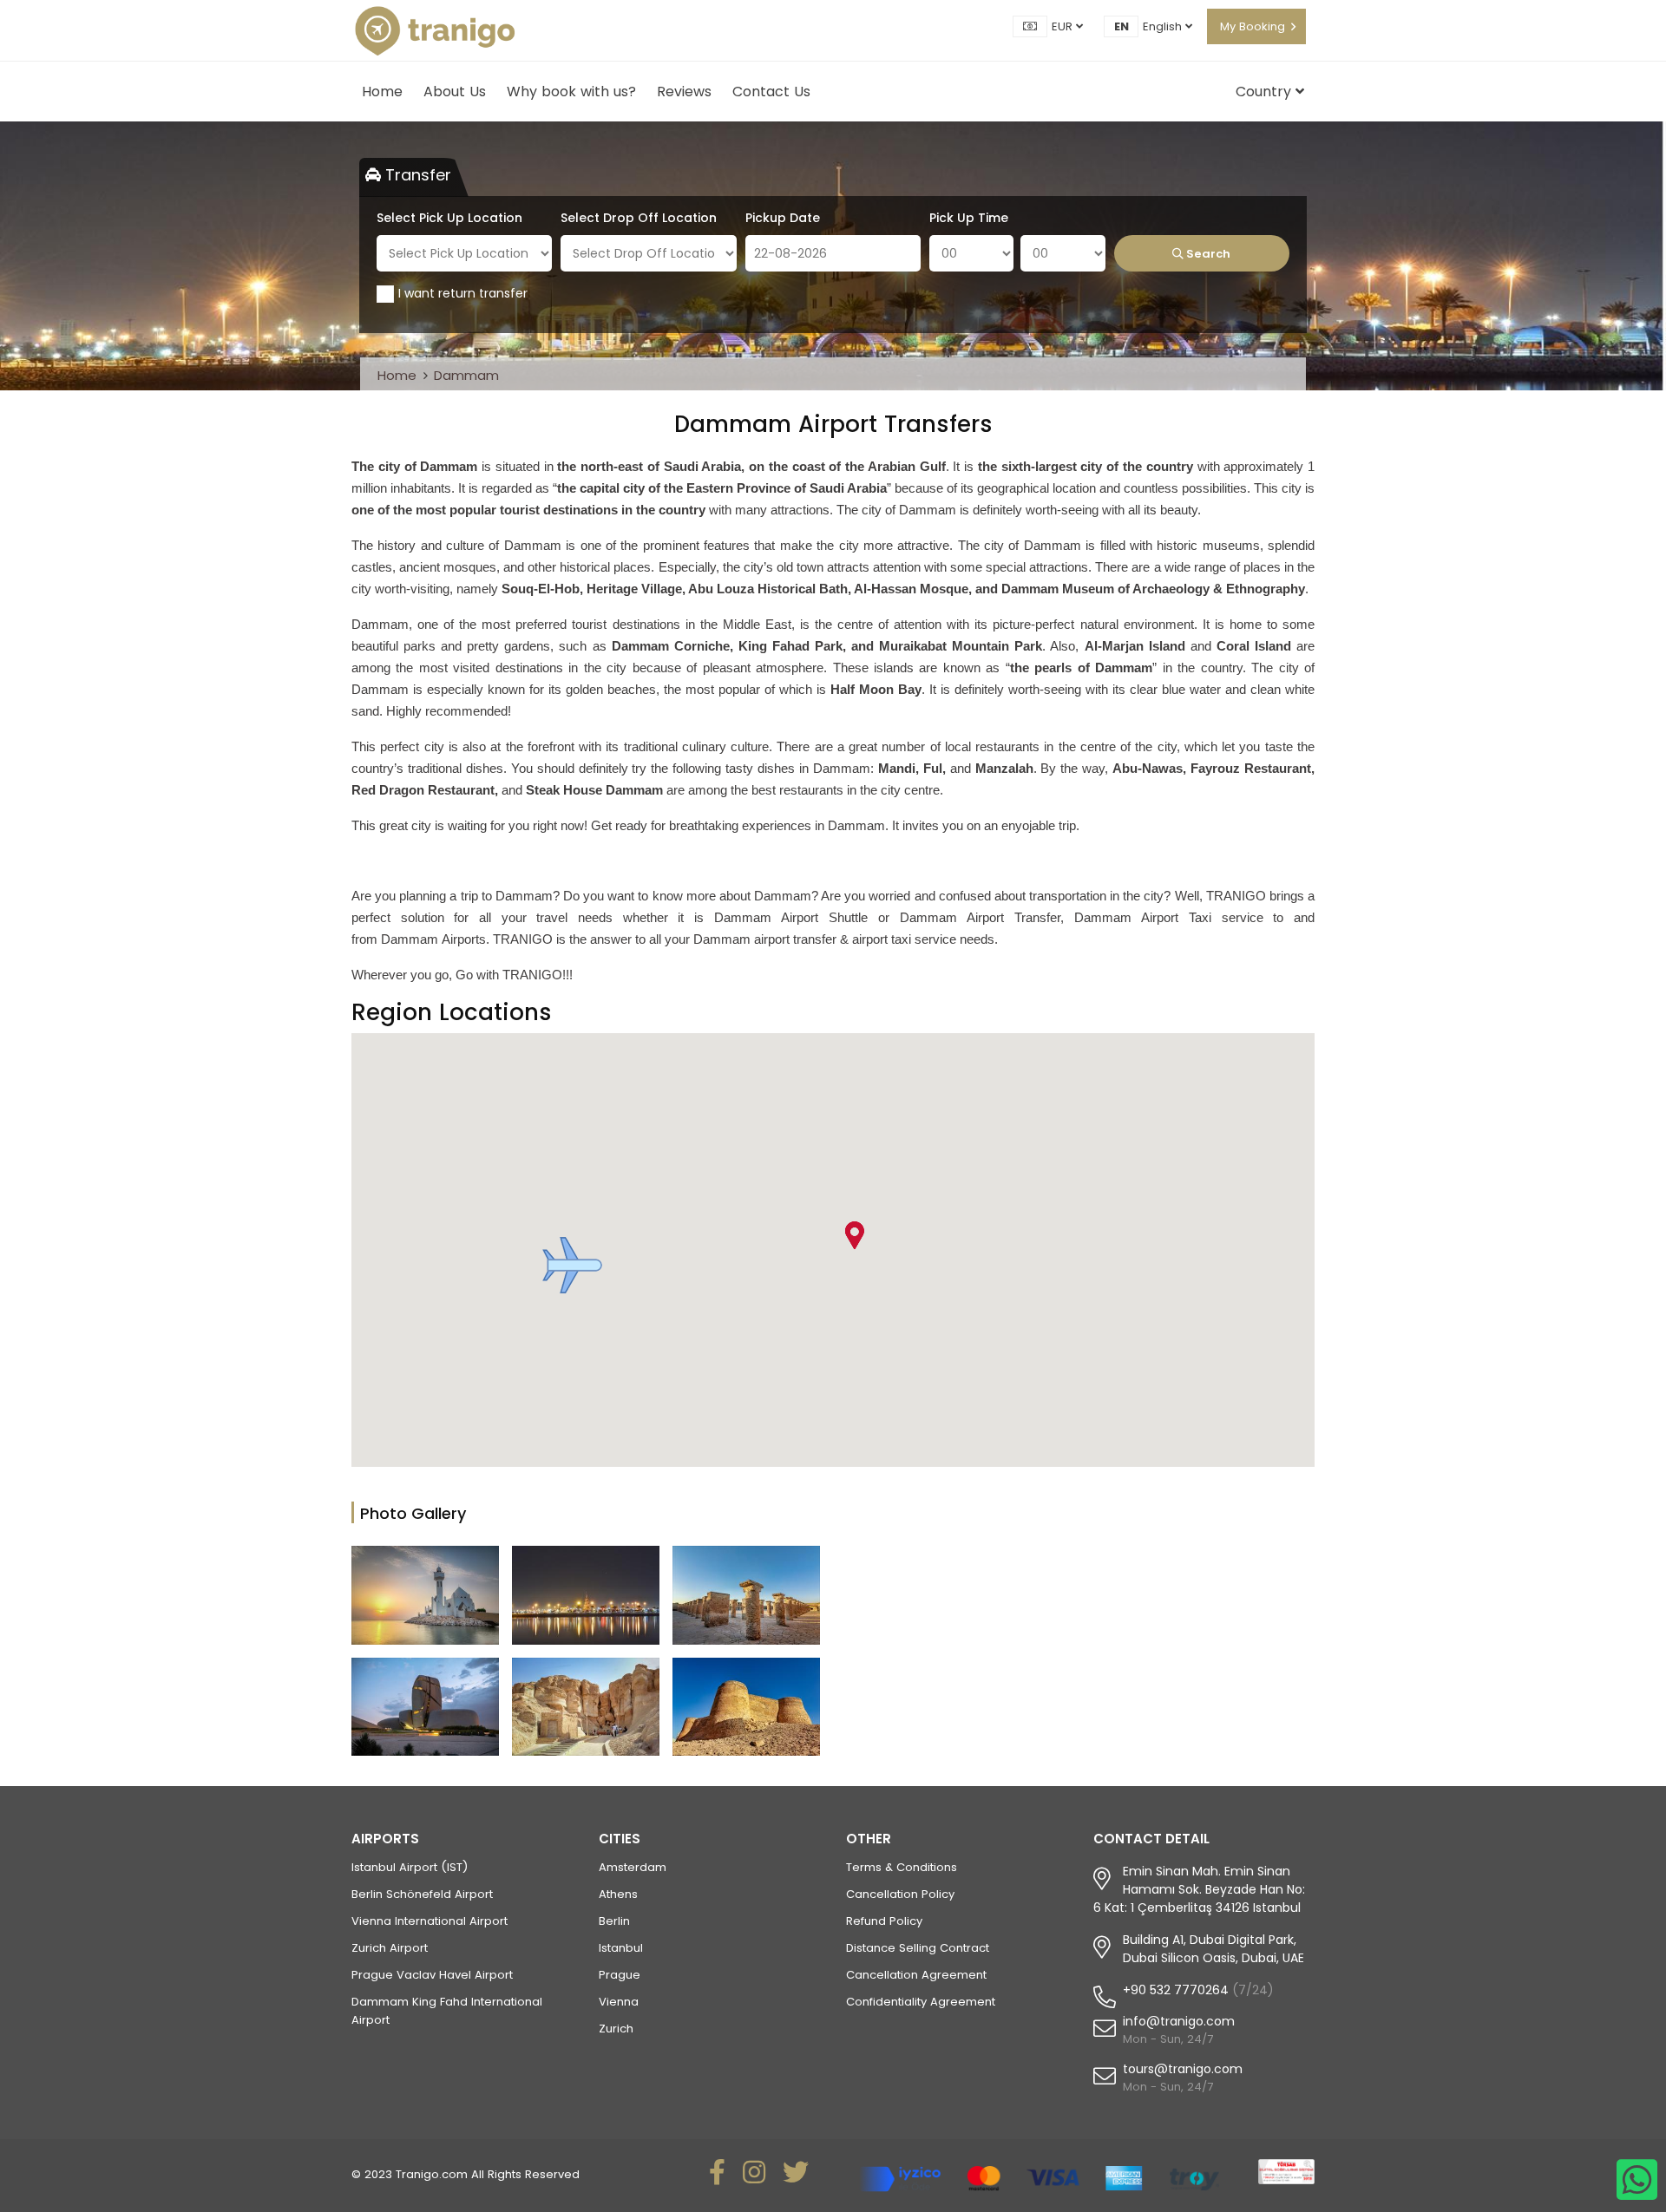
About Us (455, 92)
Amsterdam (633, 1867)
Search (1207, 254)
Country (1266, 92)
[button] (572, 1265)
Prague (620, 1975)
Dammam (466, 375)
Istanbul (621, 1948)
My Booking (1253, 26)
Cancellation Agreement (916, 1975)
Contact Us (771, 92)
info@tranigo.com (1179, 2021)
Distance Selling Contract (918, 1948)
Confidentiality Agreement (921, 2002)
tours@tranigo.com (1183, 2069)
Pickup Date (783, 218)
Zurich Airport (390, 1948)
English (1164, 26)
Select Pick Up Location (449, 218)
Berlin (614, 1921)
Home (382, 92)
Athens (618, 1894)
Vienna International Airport (430, 1921)
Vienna (619, 2002)
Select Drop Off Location (639, 218)
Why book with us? (571, 92)
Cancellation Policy (900, 1894)
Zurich (616, 2029)
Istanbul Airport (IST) (410, 1867)
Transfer (416, 175)
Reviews (684, 92)
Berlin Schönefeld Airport (422, 1894)
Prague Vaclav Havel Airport (432, 1975)
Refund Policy (884, 1921)
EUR (1064, 26)
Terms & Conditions (902, 1867)
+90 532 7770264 (1176, 1990)
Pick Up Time (969, 218)
